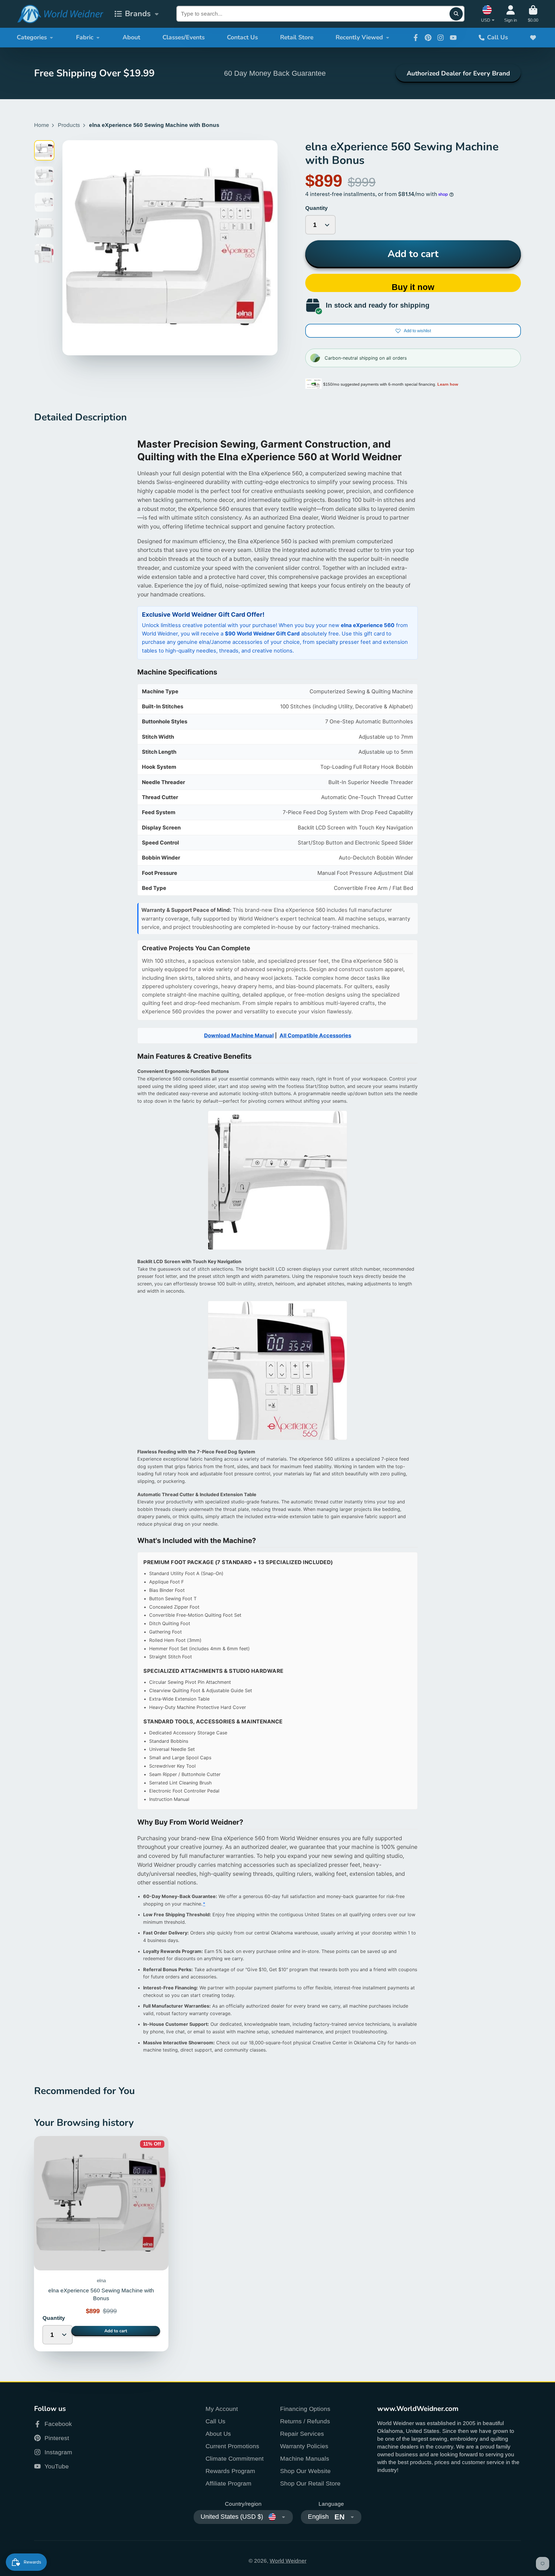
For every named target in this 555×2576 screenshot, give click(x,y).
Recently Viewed (359, 37)
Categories (32, 37)
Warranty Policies (304, 2446)
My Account (222, 2409)
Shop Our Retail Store (310, 2483)
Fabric (85, 37)
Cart (533, 14)
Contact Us (242, 37)
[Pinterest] (428, 38)
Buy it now (413, 287)
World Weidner (288, 2561)
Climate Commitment (235, 2458)
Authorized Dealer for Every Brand (458, 73)
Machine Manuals (305, 2458)
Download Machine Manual (239, 1035)
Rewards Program (230, 2471)
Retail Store (297, 37)
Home (42, 125)
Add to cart (413, 254)
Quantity (317, 208)
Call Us (497, 37)
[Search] (456, 14)
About (131, 37)
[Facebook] (416, 38)
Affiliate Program (229, 2483)
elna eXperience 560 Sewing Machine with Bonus (101, 2244)
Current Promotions (232, 2446)
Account (510, 14)
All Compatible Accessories (315, 1035)
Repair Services (302, 2434)
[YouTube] (453, 38)
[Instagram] (441, 38)
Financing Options (305, 2409)
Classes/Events (184, 37)
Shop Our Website (305, 2471)
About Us (218, 2434)
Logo (60, 14)
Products (69, 125)
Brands (138, 14)
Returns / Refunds (305, 2421)
